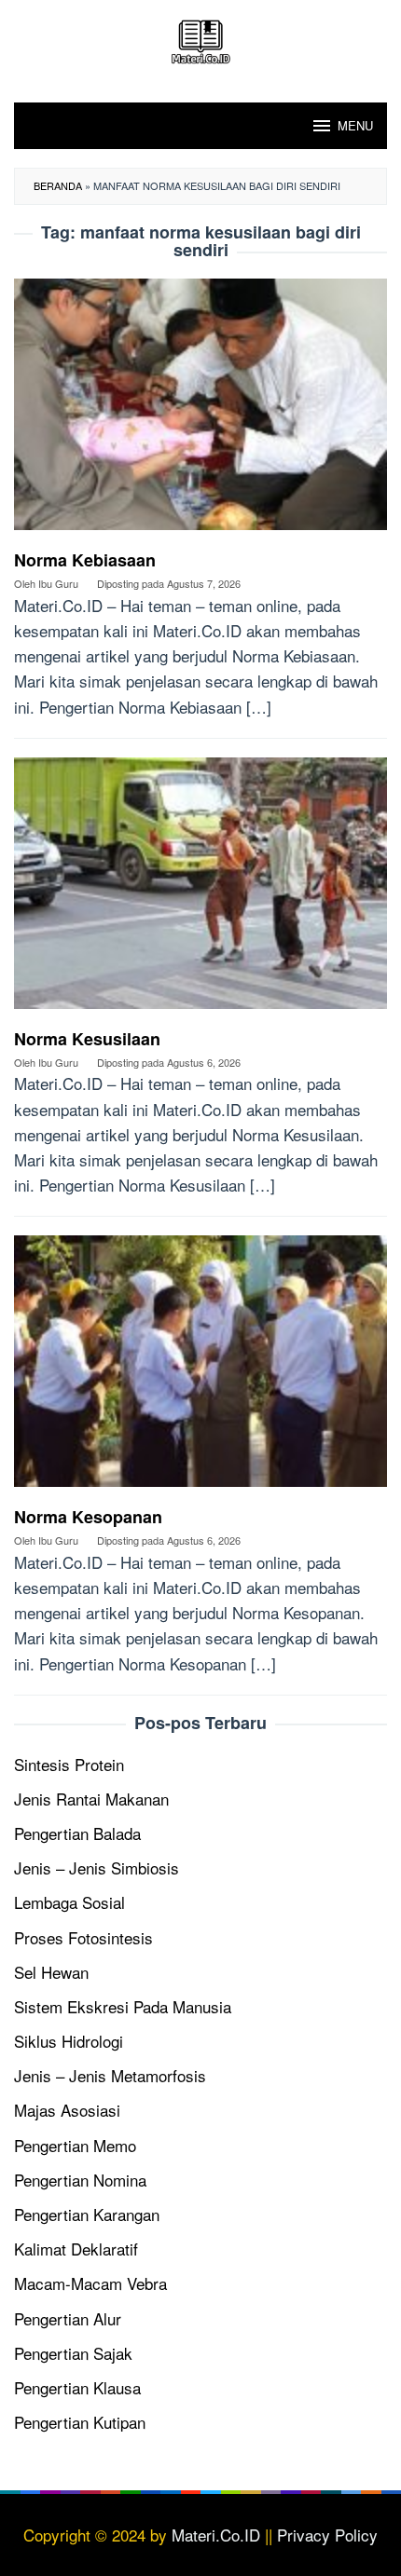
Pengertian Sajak (73, 2353)
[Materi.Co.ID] (200, 39)
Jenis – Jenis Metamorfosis (110, 2075)
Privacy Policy (327, 2535)
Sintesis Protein (69, 1764)
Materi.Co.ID (216, 2535)
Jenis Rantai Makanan (91, 1799)
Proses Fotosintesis (83, 1937)
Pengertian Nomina (80, 2180)
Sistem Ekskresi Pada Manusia (123, 2006)
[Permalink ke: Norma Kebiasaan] (200, 411)
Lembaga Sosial (69, 1902)
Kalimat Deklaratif (76, 2249)
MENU (355, 125)
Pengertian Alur (68, 2318)
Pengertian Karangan (87, 2214)
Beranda (58, 185)
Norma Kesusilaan (87, 1039)
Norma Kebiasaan (85, 560)
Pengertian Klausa (77, 2387)
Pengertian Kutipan (80, 2422)
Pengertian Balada (77, 1833)
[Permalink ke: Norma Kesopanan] (200, 1368)
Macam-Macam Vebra (90, 2283)
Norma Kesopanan (88, 1517)
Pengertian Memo (75, 2145)
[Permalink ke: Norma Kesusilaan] (200, 889)
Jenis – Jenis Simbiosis (97, 1867)
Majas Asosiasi (67, 2110)
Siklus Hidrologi (69, 2041)
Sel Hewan (51, 1972)
